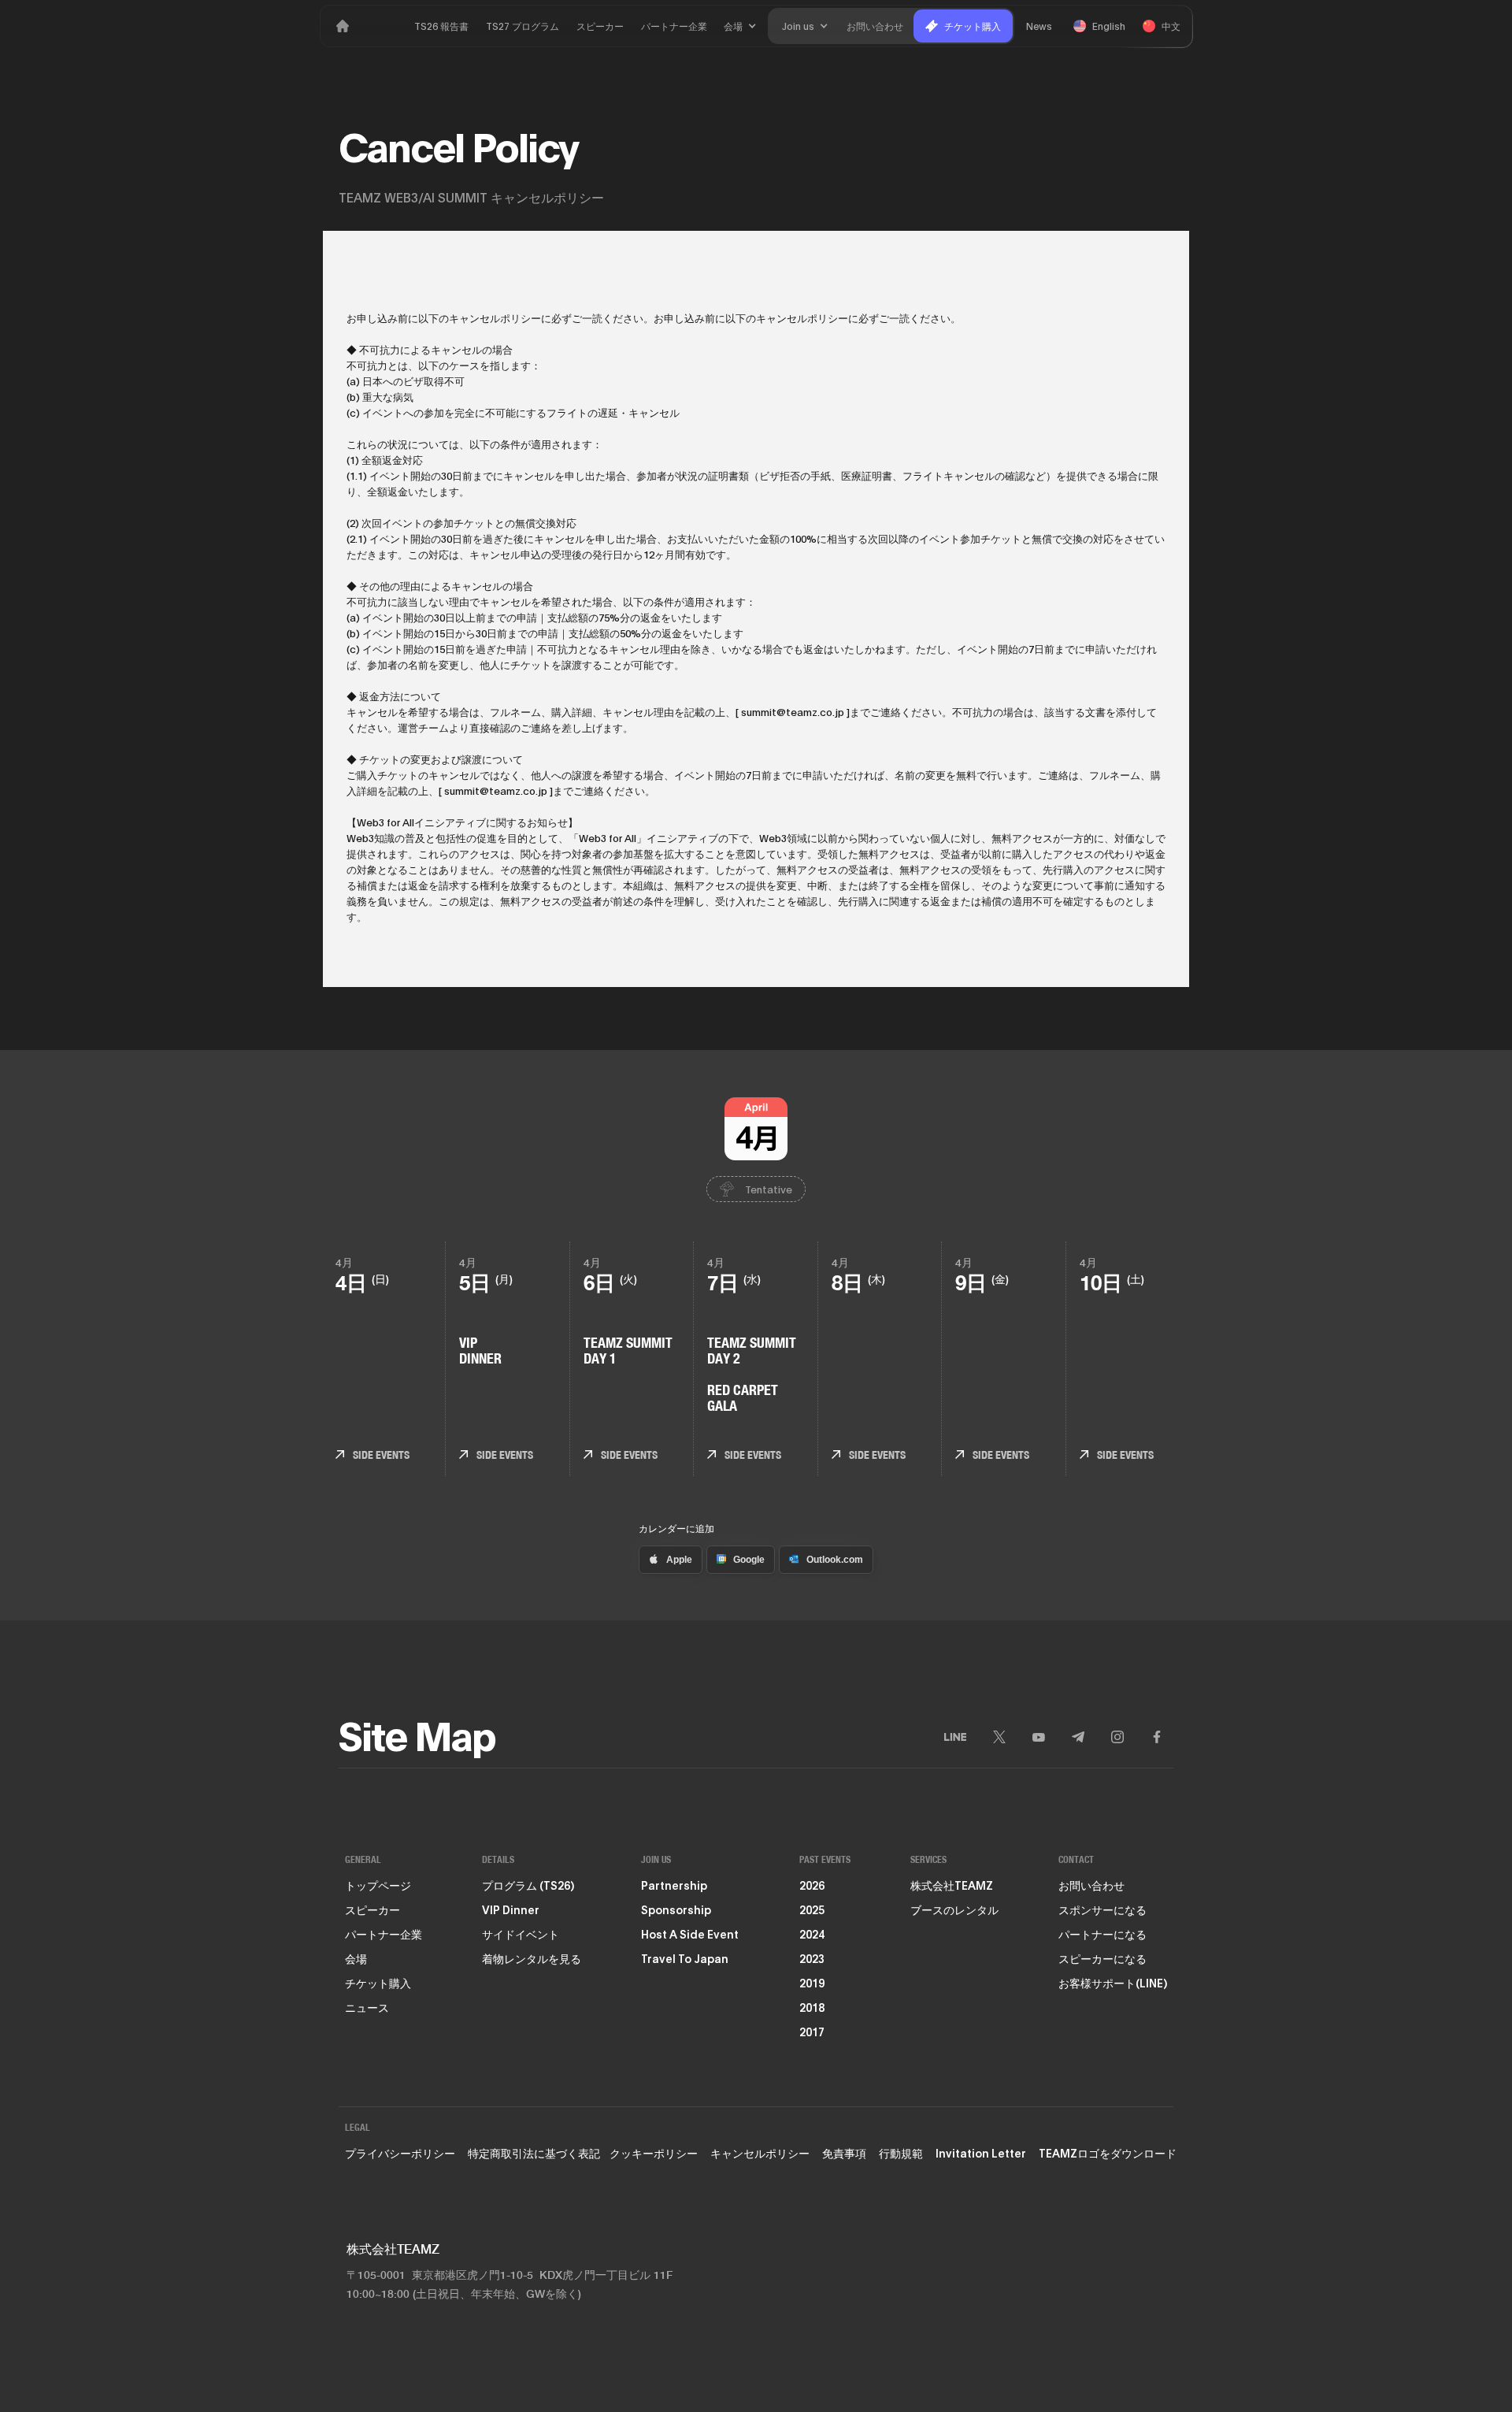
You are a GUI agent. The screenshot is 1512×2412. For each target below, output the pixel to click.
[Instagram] (1117, 1737)
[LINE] (955, 1737)
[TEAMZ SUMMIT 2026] (343, 26)
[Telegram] (1078, 1737)
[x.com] (999, 1737)
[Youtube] (1039, 1737)
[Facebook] (1157, 1737)
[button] (740, 26)
